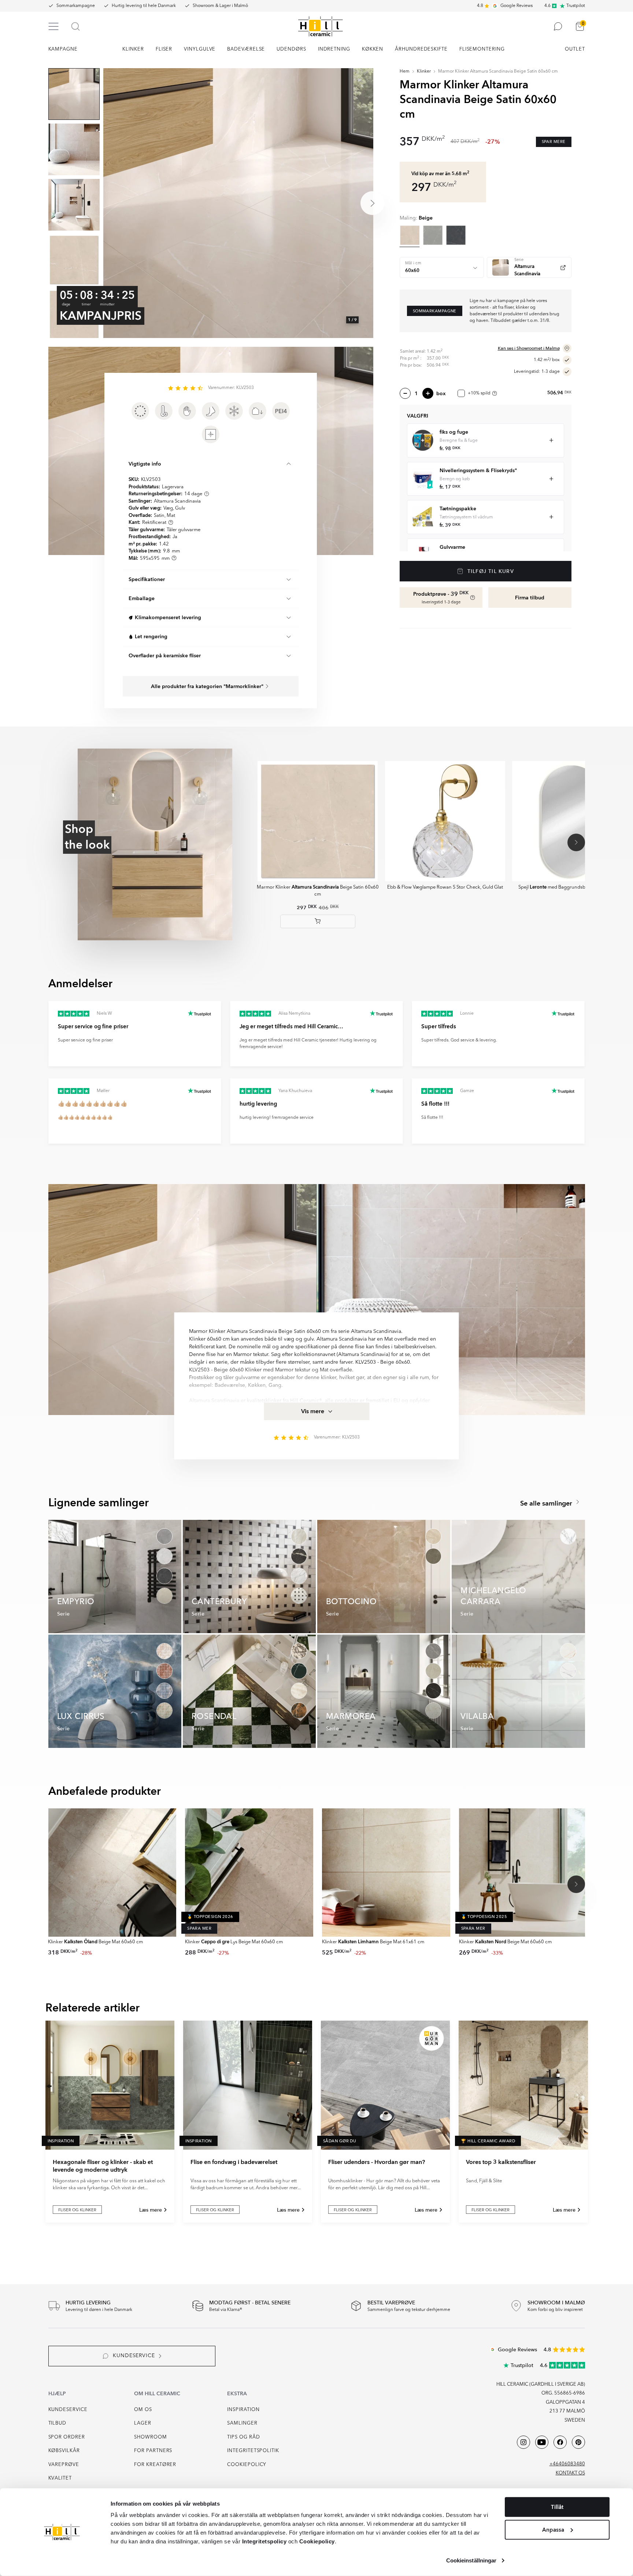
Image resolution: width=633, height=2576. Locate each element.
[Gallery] (238, 203)
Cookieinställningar (471, 2560)
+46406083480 (567, 2464)
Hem (405, 71)
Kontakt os (570, 2473)
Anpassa (553, 2529)
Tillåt (557, 2507)
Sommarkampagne (76, 6)
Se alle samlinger (547, 1504)
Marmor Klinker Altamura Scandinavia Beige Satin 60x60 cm (498, 71)
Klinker (424, 71)
